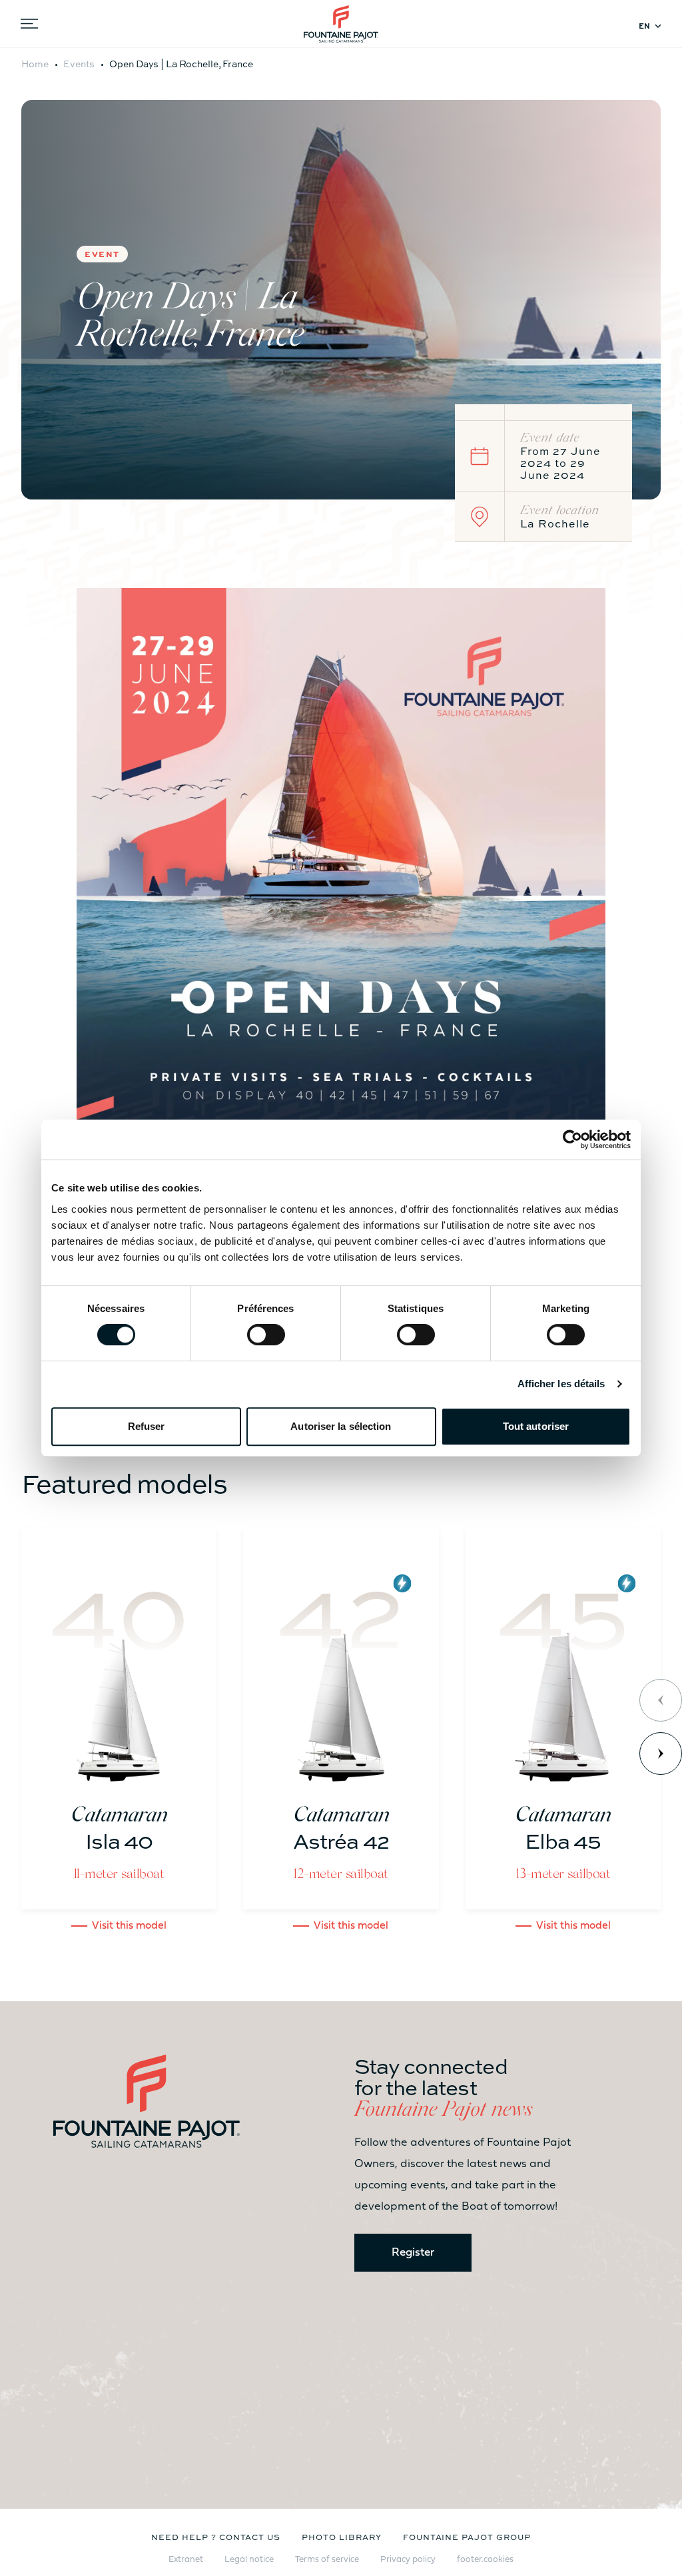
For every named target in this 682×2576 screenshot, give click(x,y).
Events (79, 63)
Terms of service (327, 2560)
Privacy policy (408, 2560)
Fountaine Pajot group (467, 2537)
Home (35, 63)
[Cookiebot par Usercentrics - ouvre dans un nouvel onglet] (572, 1139)
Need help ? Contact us (216, 2537)
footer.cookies (485, 2560)
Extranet (186, 2560)
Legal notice (249, 2560)
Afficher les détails (561, 1384)
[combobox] (652, 26)
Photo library (341, 2537)
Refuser (147, 1426)
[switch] (266, 1335)
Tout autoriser (536, 1426)
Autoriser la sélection (341, 1426)
